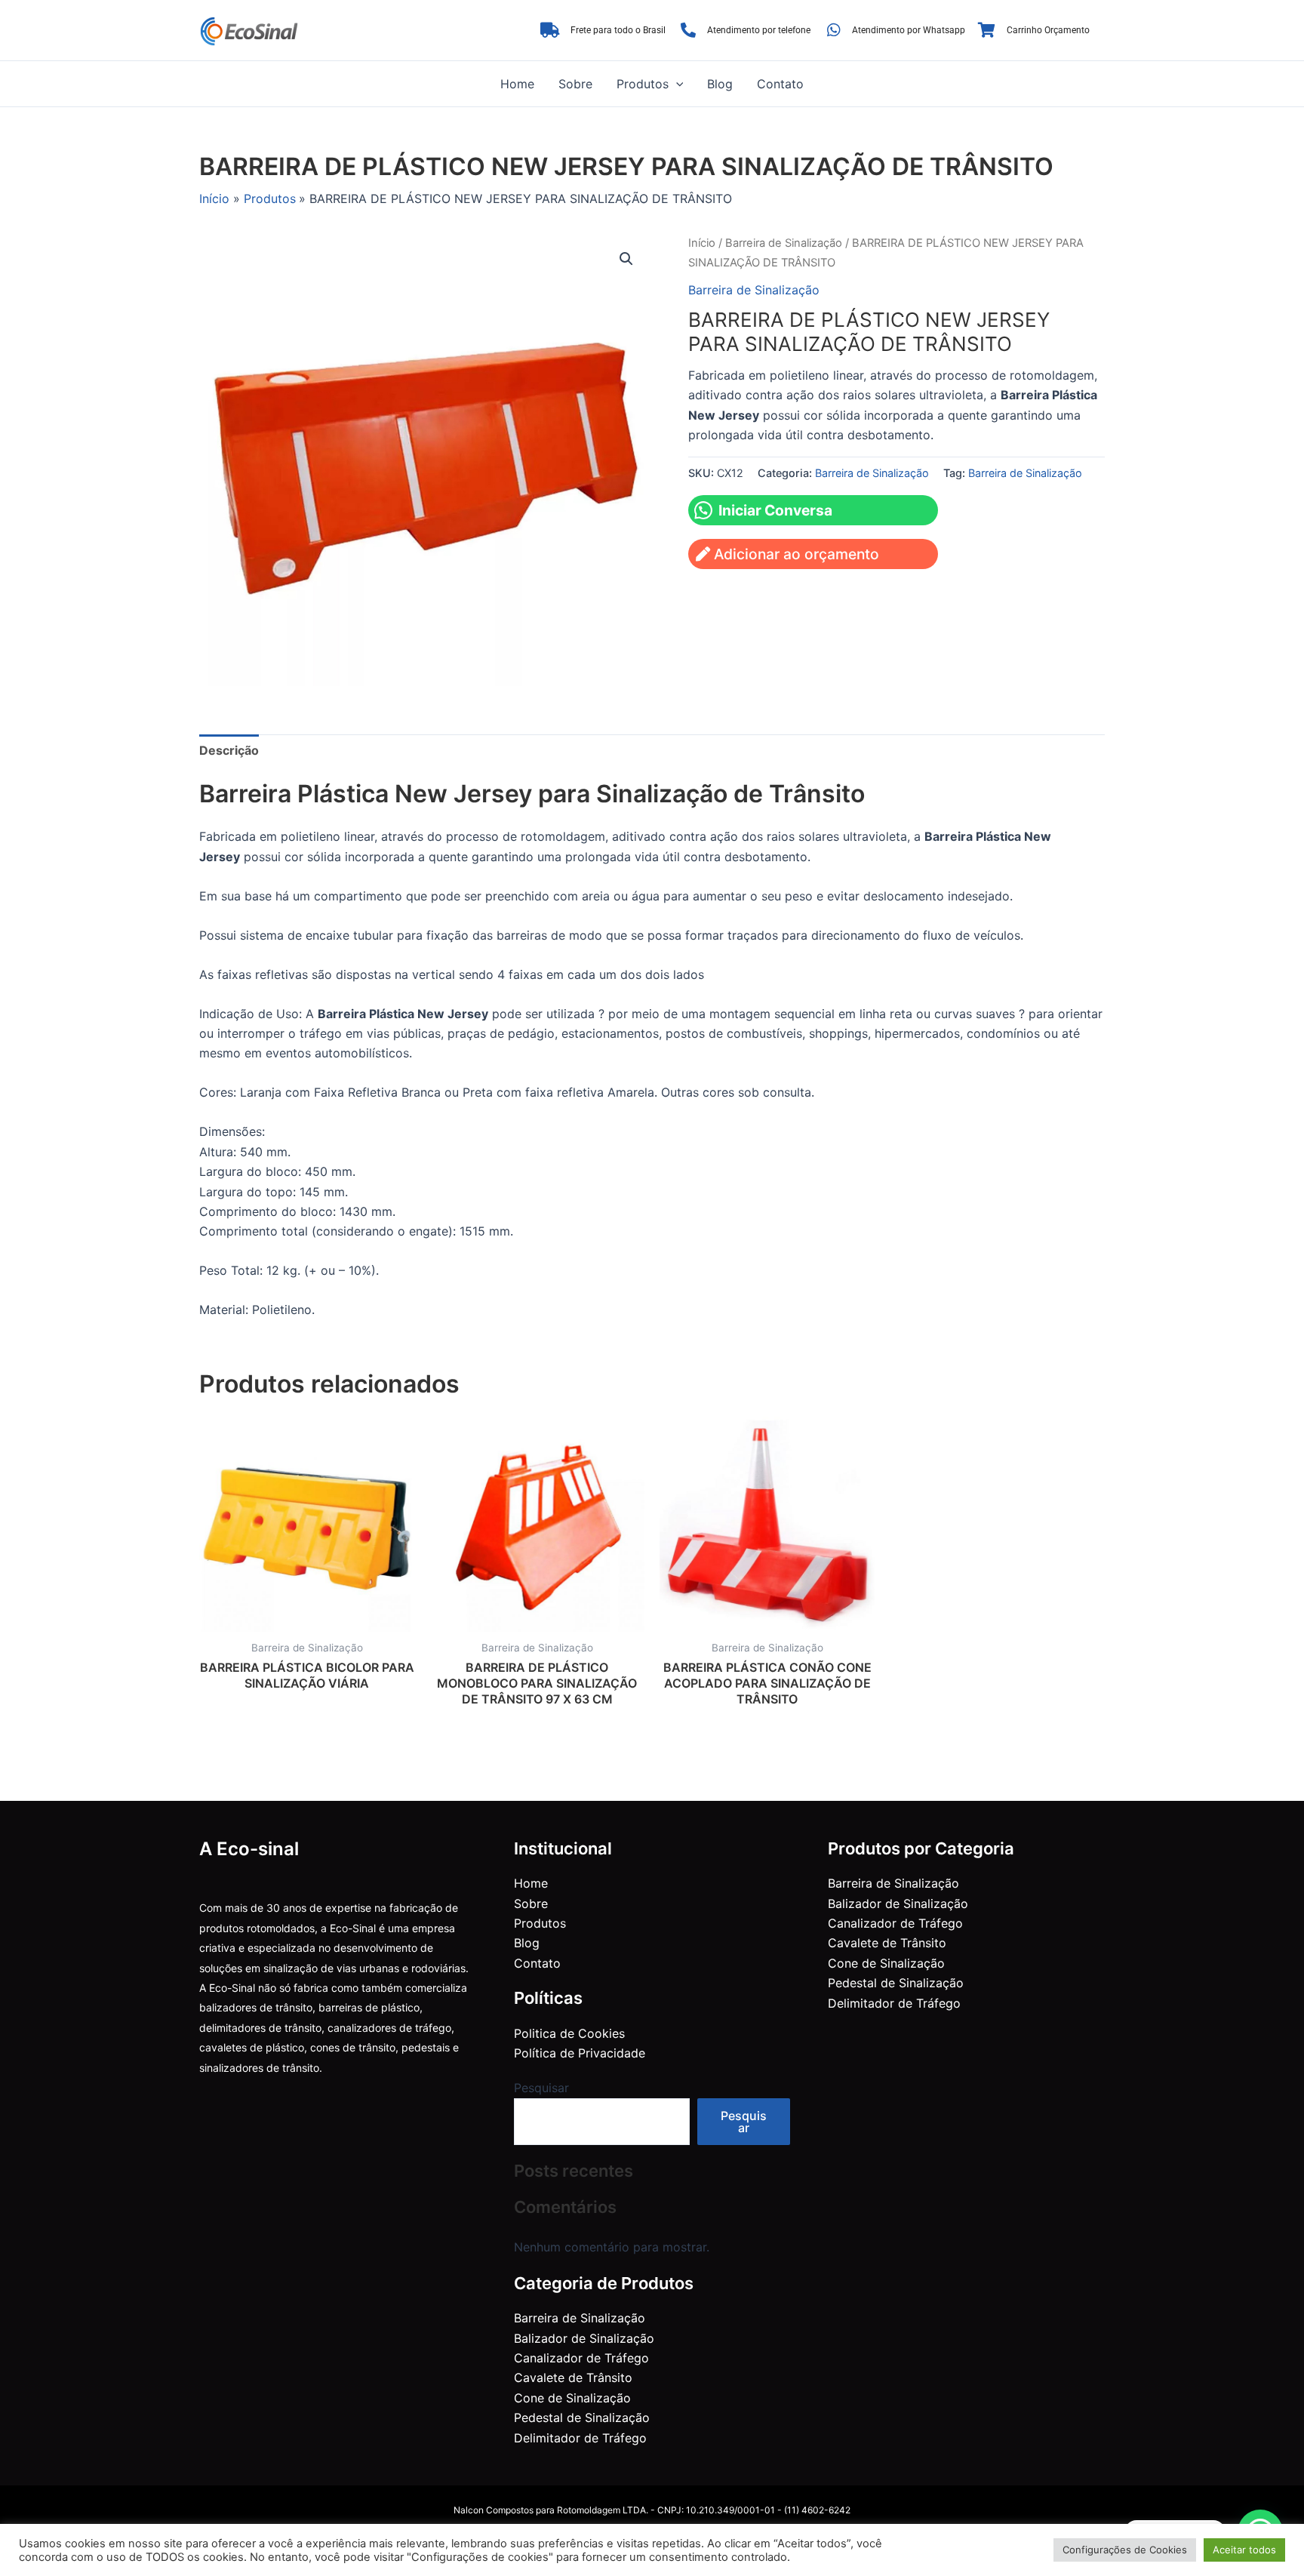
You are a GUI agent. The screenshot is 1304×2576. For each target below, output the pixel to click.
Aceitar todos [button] (1244, 2550)
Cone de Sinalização (572, 2398)
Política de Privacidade (580, 2053)
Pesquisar (541, 2088)
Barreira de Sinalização (784, 243)
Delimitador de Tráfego (580, 2438)
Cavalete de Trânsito (573, 2377)
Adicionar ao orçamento (797, 554)
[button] (676, 84)
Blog (720, 84)
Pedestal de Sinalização (582, 2418)
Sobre (575, 84)
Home (517, 84)
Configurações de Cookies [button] (1125, 2550)
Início (702, 243)
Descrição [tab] (229, 750)
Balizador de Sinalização (584, 2338)
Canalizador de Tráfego (581, 2358)
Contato (780, 84)
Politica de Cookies (569, 2033)
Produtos (643, 84)
